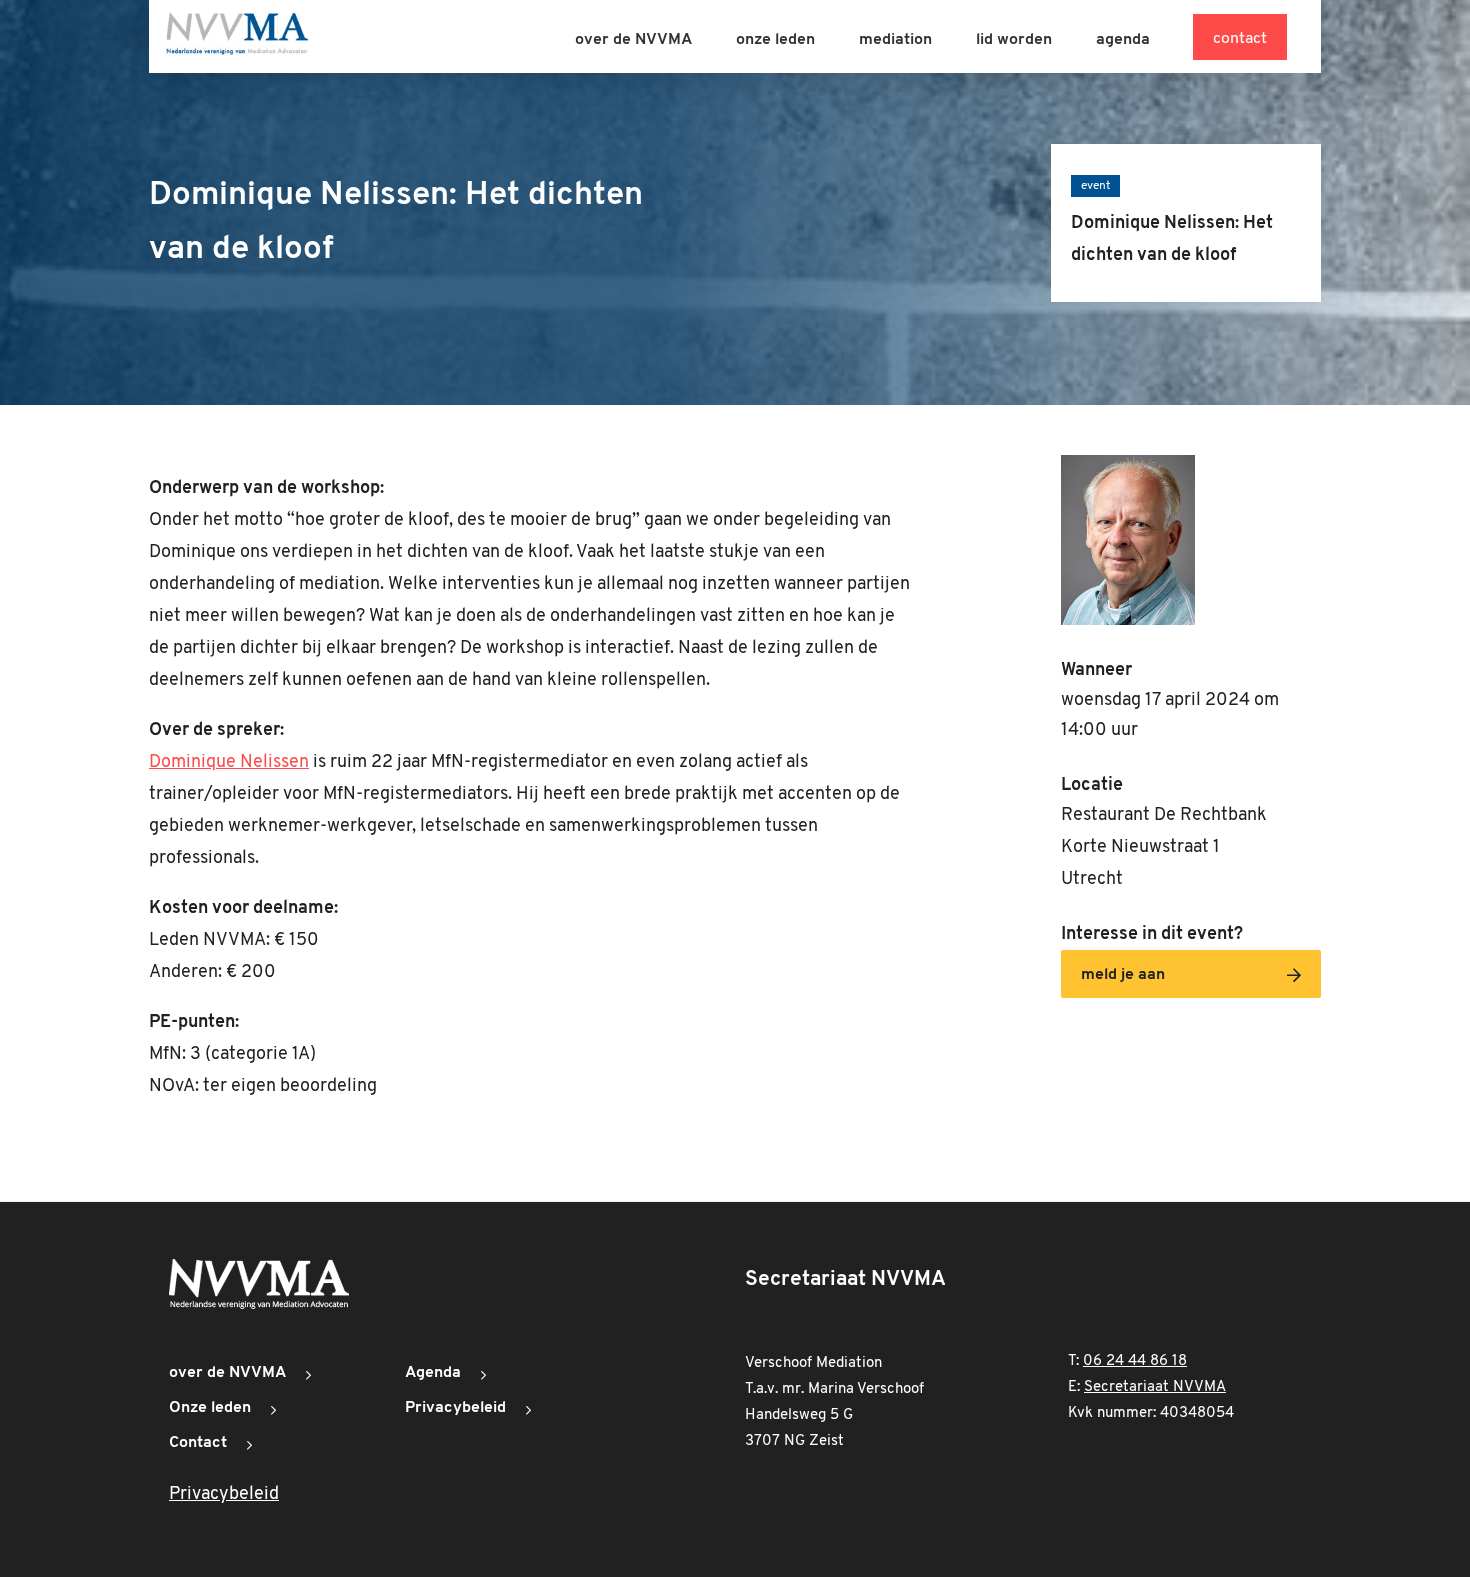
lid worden (1014, 40)
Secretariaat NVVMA (1155, 1387)
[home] (237, 36)
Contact (198, 1443)
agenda (1123, 40)
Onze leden (210, 1408)
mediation (895, 40)
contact (1240, 39)
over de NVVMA (633, 40)
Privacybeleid (455, 1408)
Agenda (433, 1373)
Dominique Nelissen (229, 763)
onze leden (775, 40)
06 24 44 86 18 (1135, 1361)
